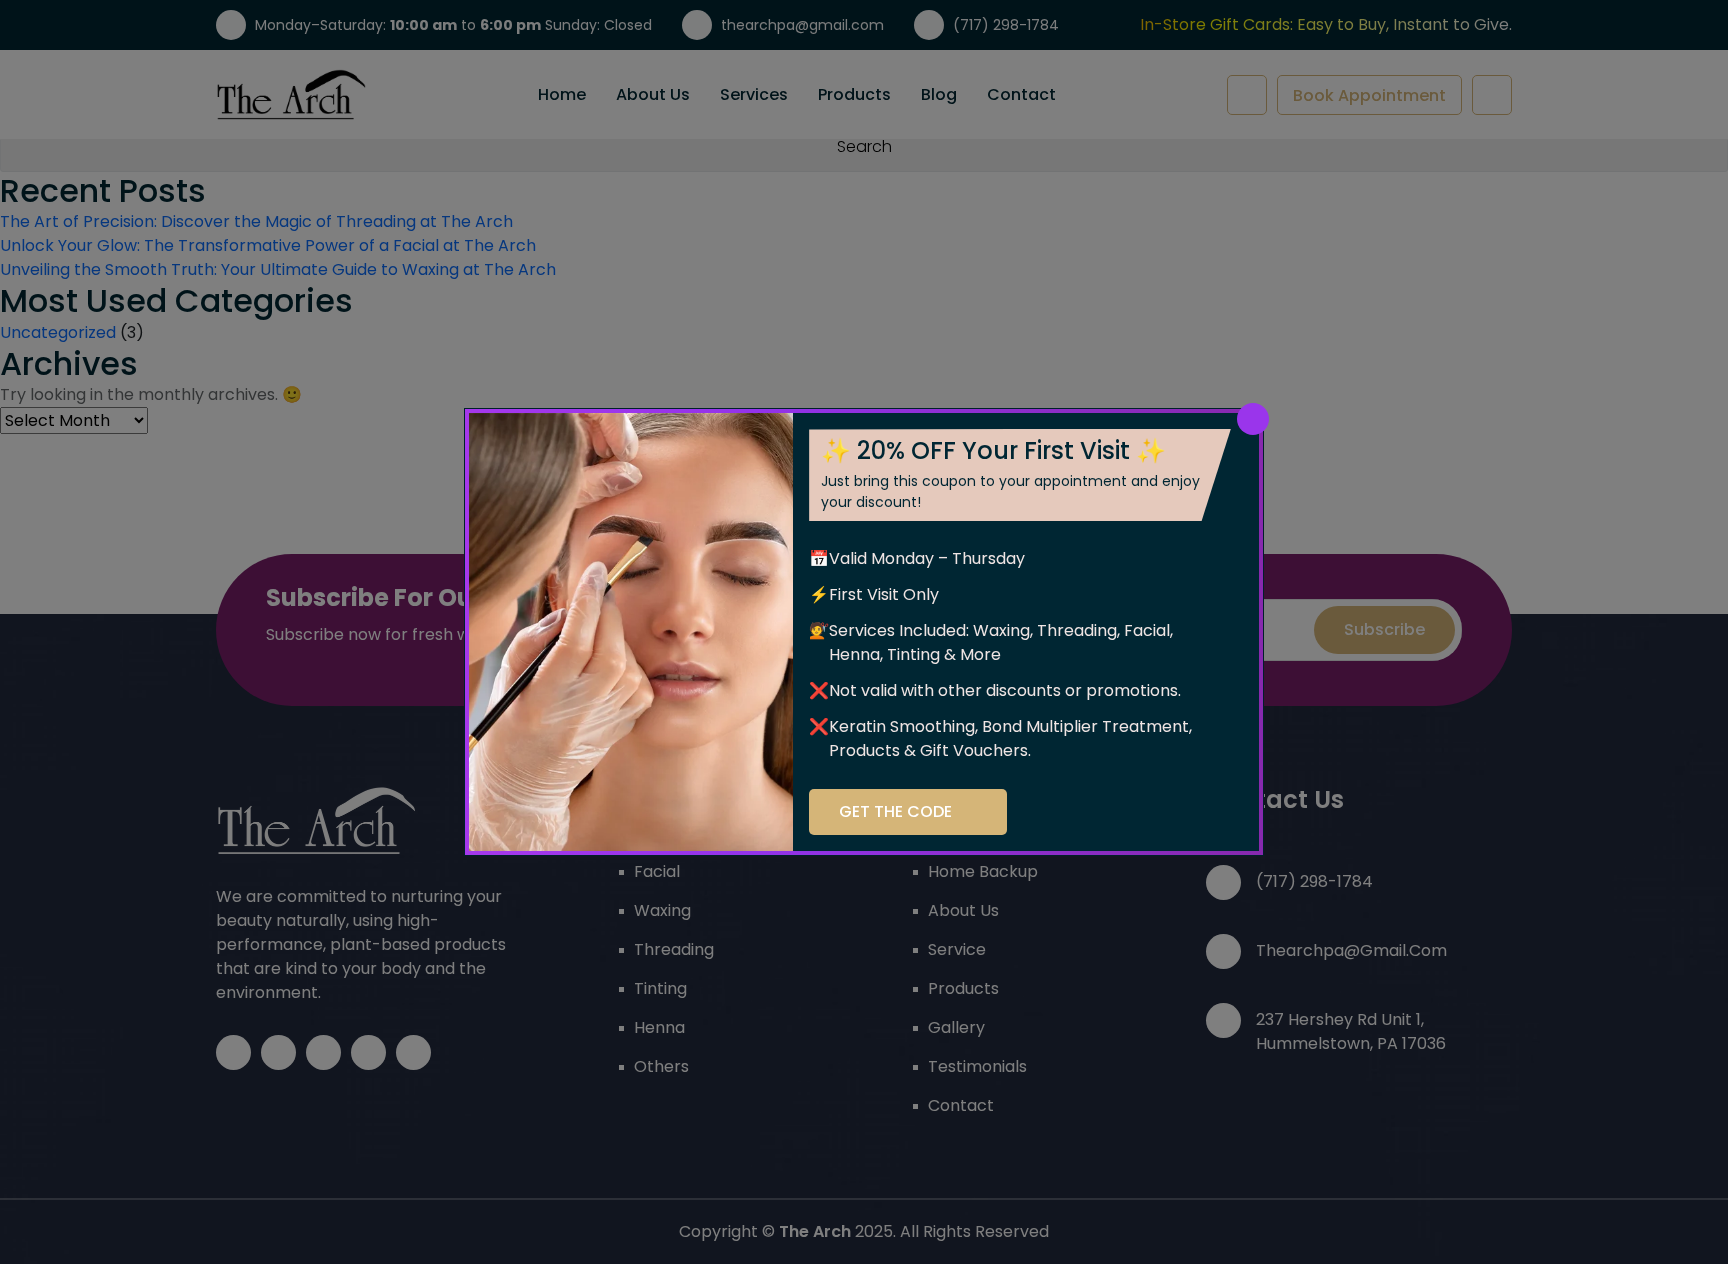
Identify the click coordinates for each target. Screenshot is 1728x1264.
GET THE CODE (895, 811)
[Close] (1253, 419)
